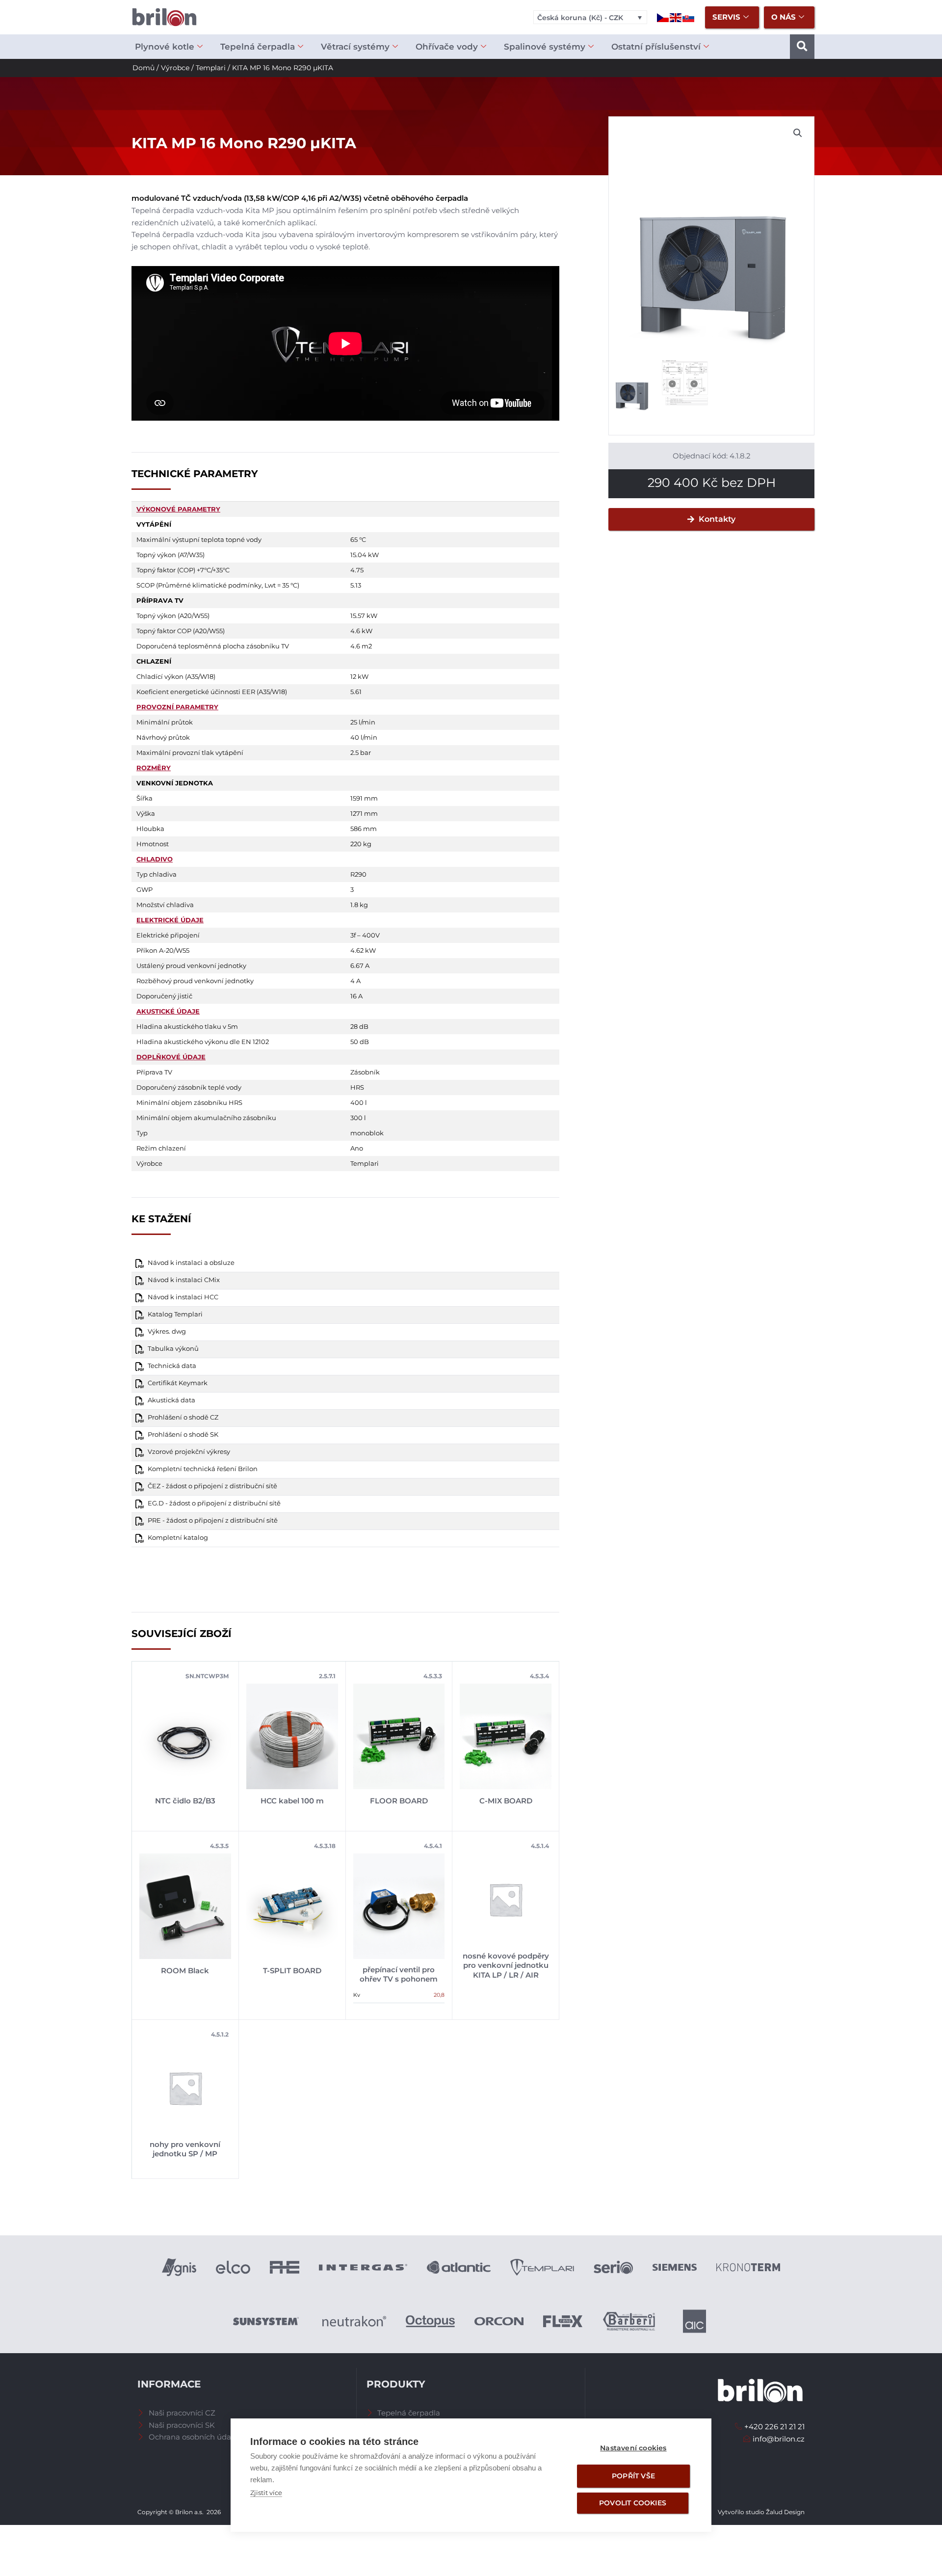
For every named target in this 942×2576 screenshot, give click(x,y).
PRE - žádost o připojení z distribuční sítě (213, 1520)
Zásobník (365, 1072)
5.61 (356, 692)
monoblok (367, 1133)
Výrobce (175, 68)
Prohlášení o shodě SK (183, 1435)
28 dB (359, 1026)
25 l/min (363, 722)
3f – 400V (365, 935)
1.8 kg (359, 905)
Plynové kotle (165, 47)
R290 (358, 874)
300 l (358, 1118)
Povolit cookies (633, 2503)
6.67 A (360, 966)
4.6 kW (361, 631)
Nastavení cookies (633, 2448)
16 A (356, 996)
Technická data (172, 1366)
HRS (357, 1087)
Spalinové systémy (545, 47)
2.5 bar (361, 752)
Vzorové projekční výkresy (189, 1452)
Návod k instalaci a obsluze (191, 1263)
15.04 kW (365, 555)
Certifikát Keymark (178, 1383)
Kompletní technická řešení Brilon (203, 1469)
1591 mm (364, 798)
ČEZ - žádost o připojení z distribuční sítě (212, 1486)
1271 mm (364, 813)
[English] (676, 17)
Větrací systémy (355, 47)
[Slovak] (689, 17)
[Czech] (663, 17)
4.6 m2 (361, 646)
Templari (211, 68)
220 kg (361, 844)
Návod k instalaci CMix (184, 1280)
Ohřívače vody (447, 47)
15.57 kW (364, 616)
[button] (802, 47)
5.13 (356, 585)
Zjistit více (266, 2493)
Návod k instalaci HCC (183, 1297)
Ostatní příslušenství (656, 47)
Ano (357, 1148)
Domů (144, 68)
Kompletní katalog (178, 1538)
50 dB (360, 1042)
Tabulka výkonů (173, 1349)
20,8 (439, 1995)
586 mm (364, 829)
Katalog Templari (175, 1314)
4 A (355, 981)
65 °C (358, 539)
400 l (359, 1102)
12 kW (359, 676)
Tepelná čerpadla (258, 47)
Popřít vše (633, 2476)
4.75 (357, 570)
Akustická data (171, 1400)
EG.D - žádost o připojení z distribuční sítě (214, 1503)
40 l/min (364, 737)
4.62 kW (363, 950)
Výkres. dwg (167, 1331)
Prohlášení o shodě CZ (183, 1417)
